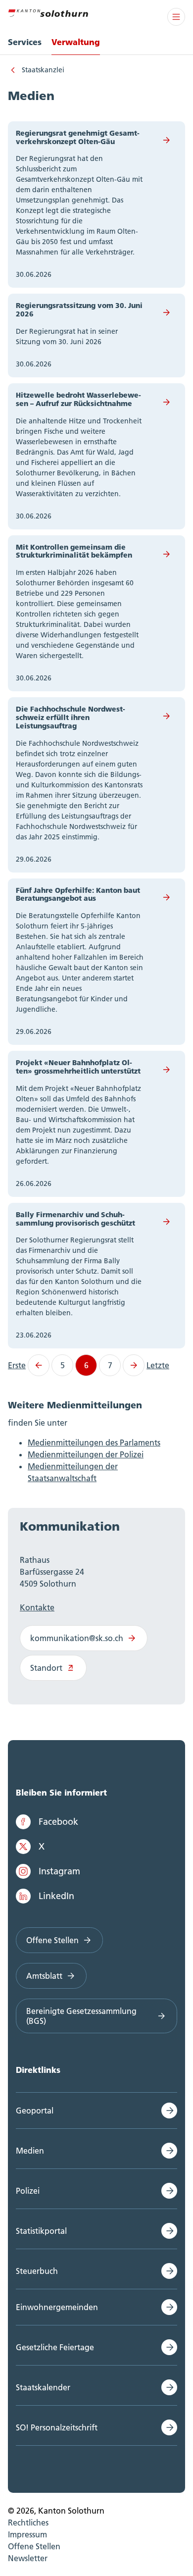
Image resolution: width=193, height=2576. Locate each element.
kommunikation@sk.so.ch (77, 1638)
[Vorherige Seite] (39, 1365)
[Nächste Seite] (134, 1365)
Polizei (28, 2191)
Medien (30, 2151)
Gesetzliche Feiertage (55, 2347)
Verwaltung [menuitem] (76, 42)
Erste (17, 1365)
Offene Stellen (52, 1940)
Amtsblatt (44, 1976)
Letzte (158, 1365)
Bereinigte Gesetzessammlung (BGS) (81, 2016)
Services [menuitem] (25, 42)
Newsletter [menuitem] (28, 2558)
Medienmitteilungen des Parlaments (94, 1443)
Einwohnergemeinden (57, 2307)
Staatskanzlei (43, 70)
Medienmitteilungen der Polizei (86, 1454)
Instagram (59, 1871)
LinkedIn (56, 1896)
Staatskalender (43, 2387)
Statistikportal (41, 2231)
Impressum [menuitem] (27, 2534)
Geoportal (35, 2111)
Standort (46, 1668)
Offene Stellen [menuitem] (34, 2546)
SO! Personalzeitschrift (57, 2427)
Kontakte (37, 1607)
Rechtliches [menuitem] (28, 2523)
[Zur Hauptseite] (48, 12)
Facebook (58, 1822)
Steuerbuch (37, 2271)
